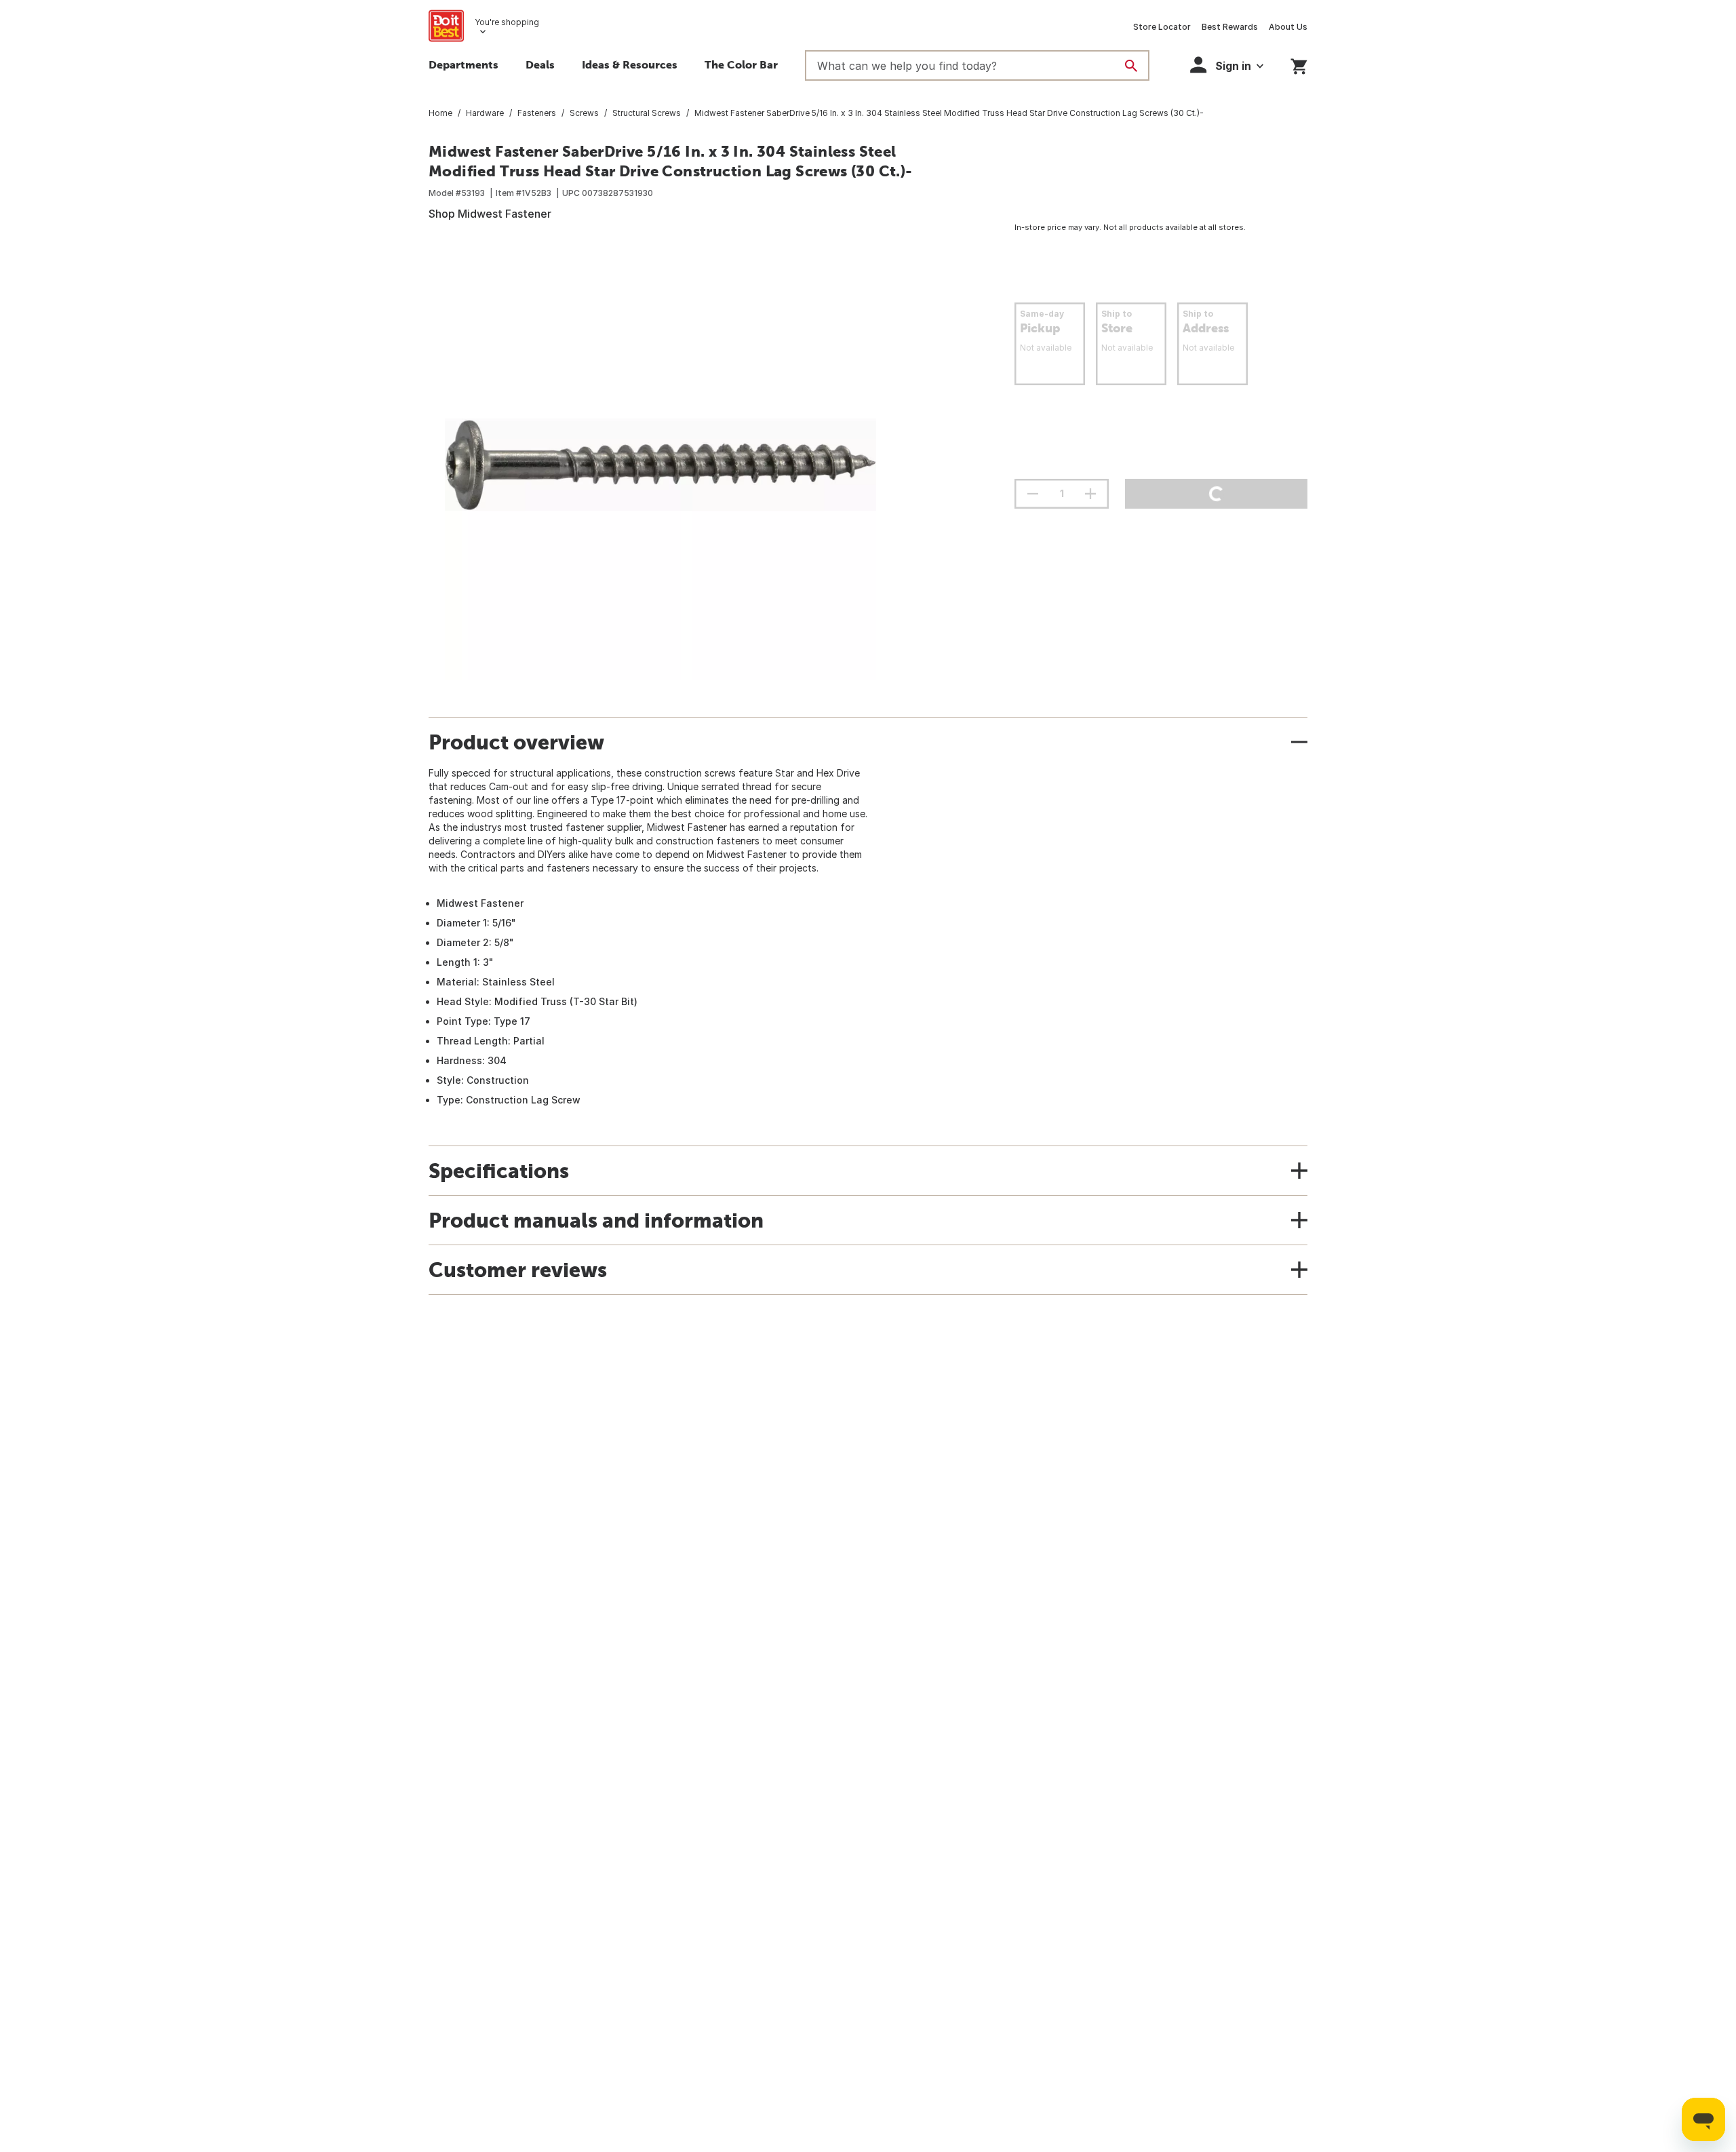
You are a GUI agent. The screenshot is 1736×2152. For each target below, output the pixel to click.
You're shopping (507, 22)
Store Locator (1162, 27)
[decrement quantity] (1033, 494)
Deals (540, 64)
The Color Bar (741, 64)
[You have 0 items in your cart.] (1299, 64)
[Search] (1131, 66)
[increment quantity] (1090, 494)
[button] (1227, 65)
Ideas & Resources (630, 64)
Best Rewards (1230, 27)
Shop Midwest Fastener (490, 214)
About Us (1288, 27)
